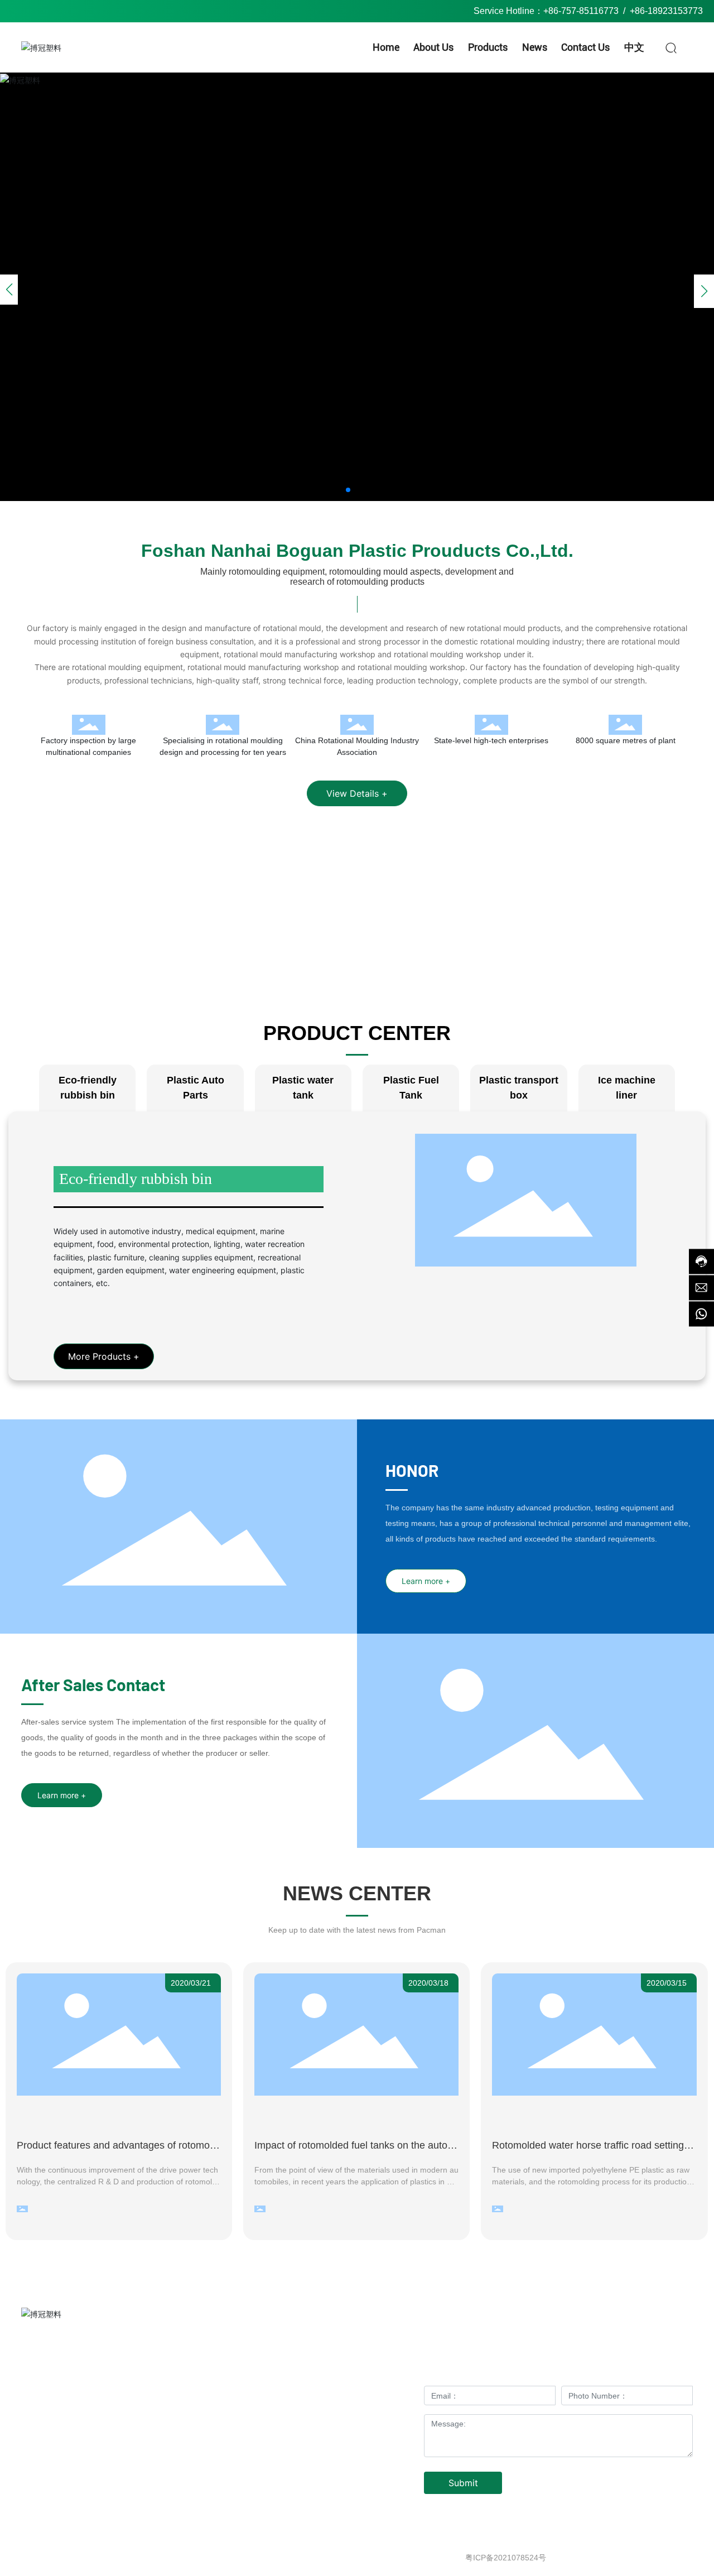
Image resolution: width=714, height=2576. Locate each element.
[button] (348, 490)
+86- (639, 11)
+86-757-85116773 (581, 11)
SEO (620, 2558)
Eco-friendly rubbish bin (136, 1179)
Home (282, 2371)
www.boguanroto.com (102, 2456)
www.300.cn (584, 2558)
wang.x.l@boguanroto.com (100, 2440)
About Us (365, 2371)
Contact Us (282, 2417)
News (365, 2394)
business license (664, 2558)
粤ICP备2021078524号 (506, 2558)
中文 (365, 2417)
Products (282, 2394)
